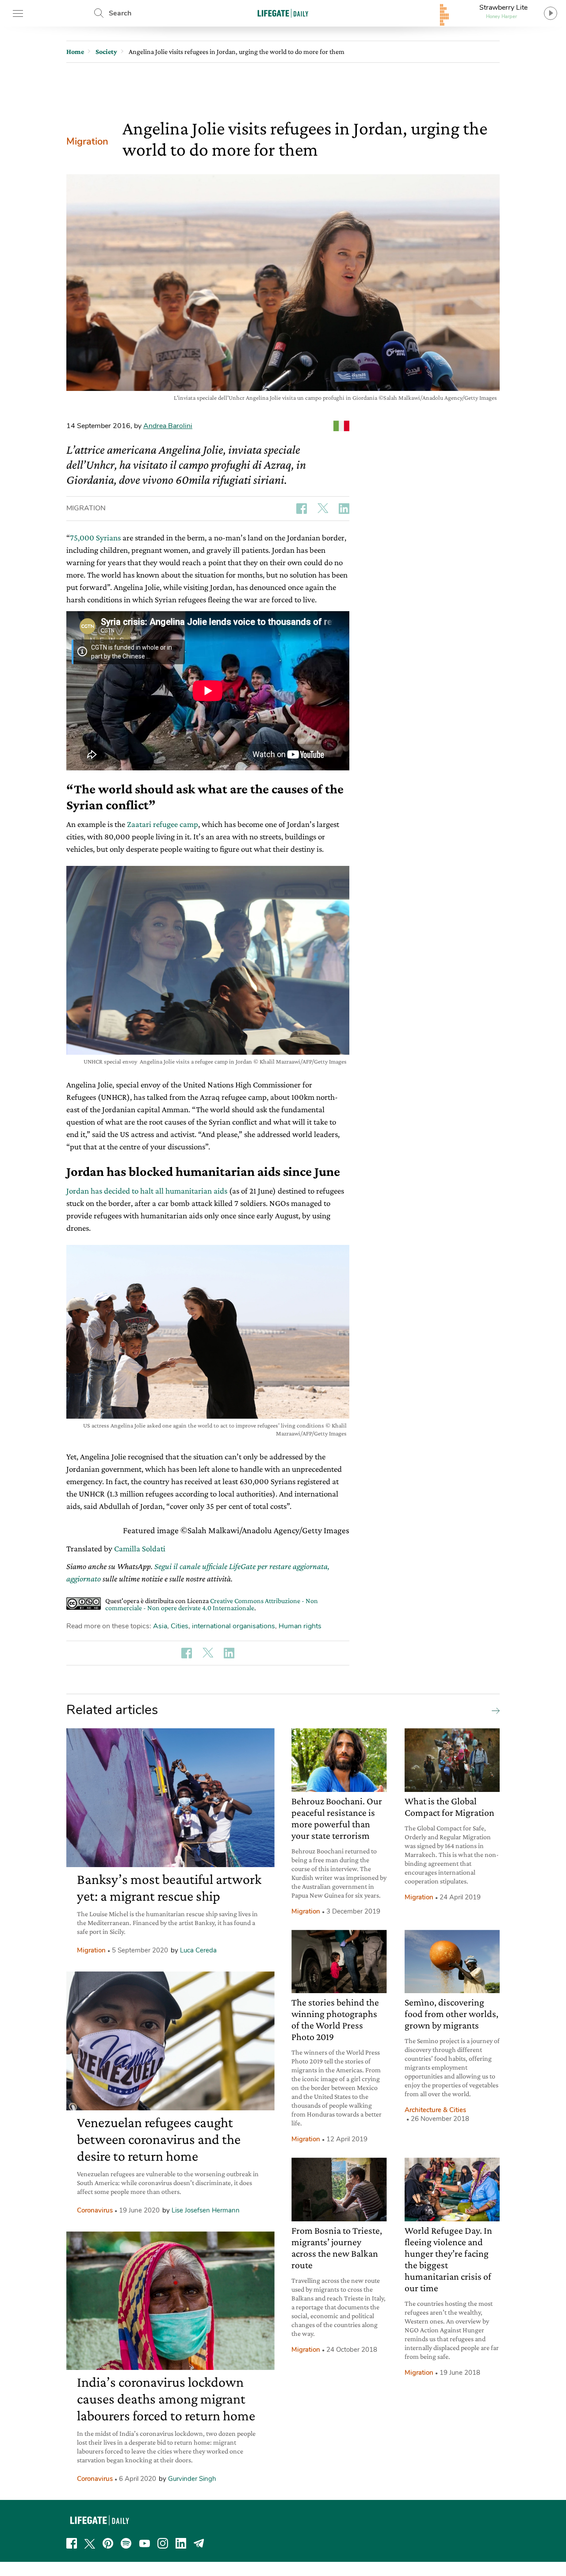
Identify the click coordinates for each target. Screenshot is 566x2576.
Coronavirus (95, 2210)
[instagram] (163, 2543)
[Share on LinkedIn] (344, 509)
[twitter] (90, 2543)
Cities (180, 1626)
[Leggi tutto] (493, 1710)
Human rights (300, 1626)
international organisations (233, 1626)
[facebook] (72, 2543)
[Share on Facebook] (302, 509)
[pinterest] (108, 2543)
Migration (87, 142)
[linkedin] (181, 2543)
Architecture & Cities (435, 2110)
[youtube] (145, 2543)
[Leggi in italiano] (341, 426)
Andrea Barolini (168, 426)
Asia (160, 1626)
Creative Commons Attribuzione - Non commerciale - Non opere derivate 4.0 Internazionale (212, 1604)
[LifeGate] (283, 13)
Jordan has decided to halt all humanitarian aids (147, 1191)
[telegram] (199, 2543)
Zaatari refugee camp (163, 824)
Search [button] (120, 13)
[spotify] (126, 2543)
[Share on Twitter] (323, 509)
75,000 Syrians (95, 538)
